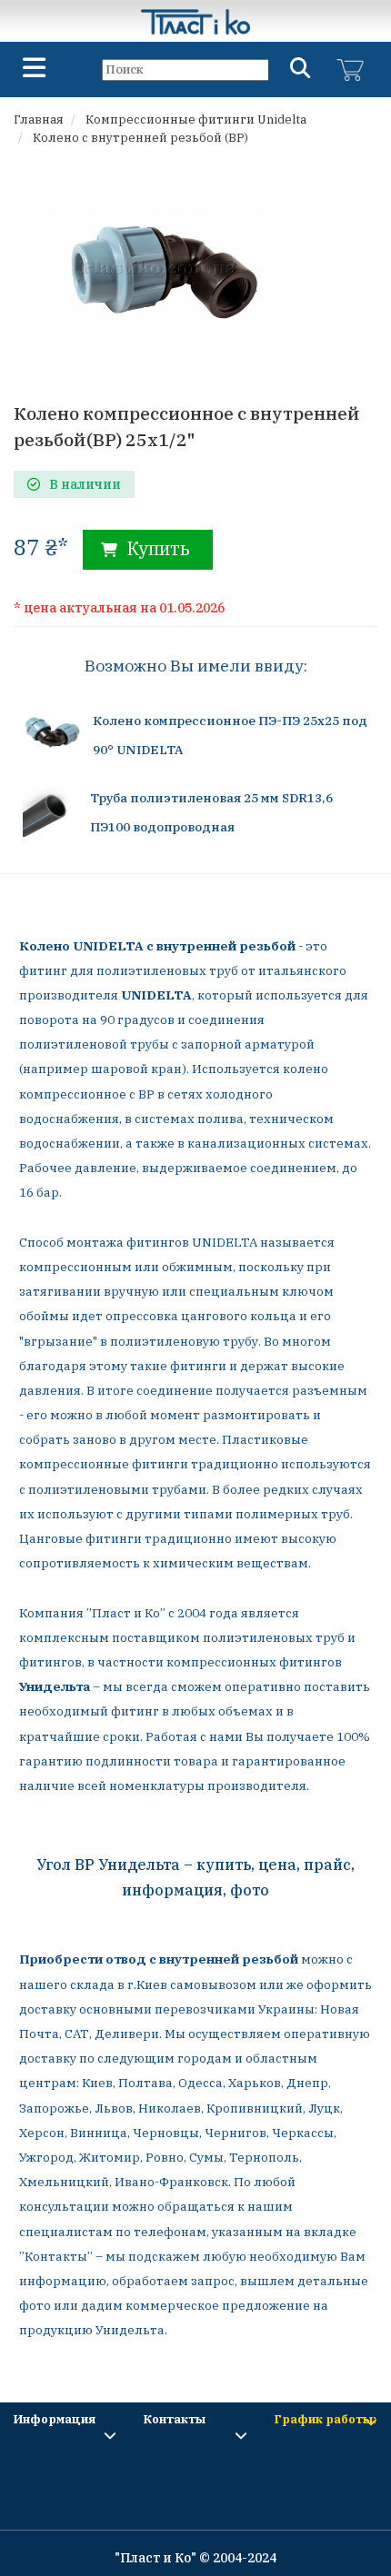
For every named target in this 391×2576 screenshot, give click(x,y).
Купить (156, 548)
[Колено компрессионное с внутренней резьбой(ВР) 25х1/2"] (159, 272)
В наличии (85, 484)
